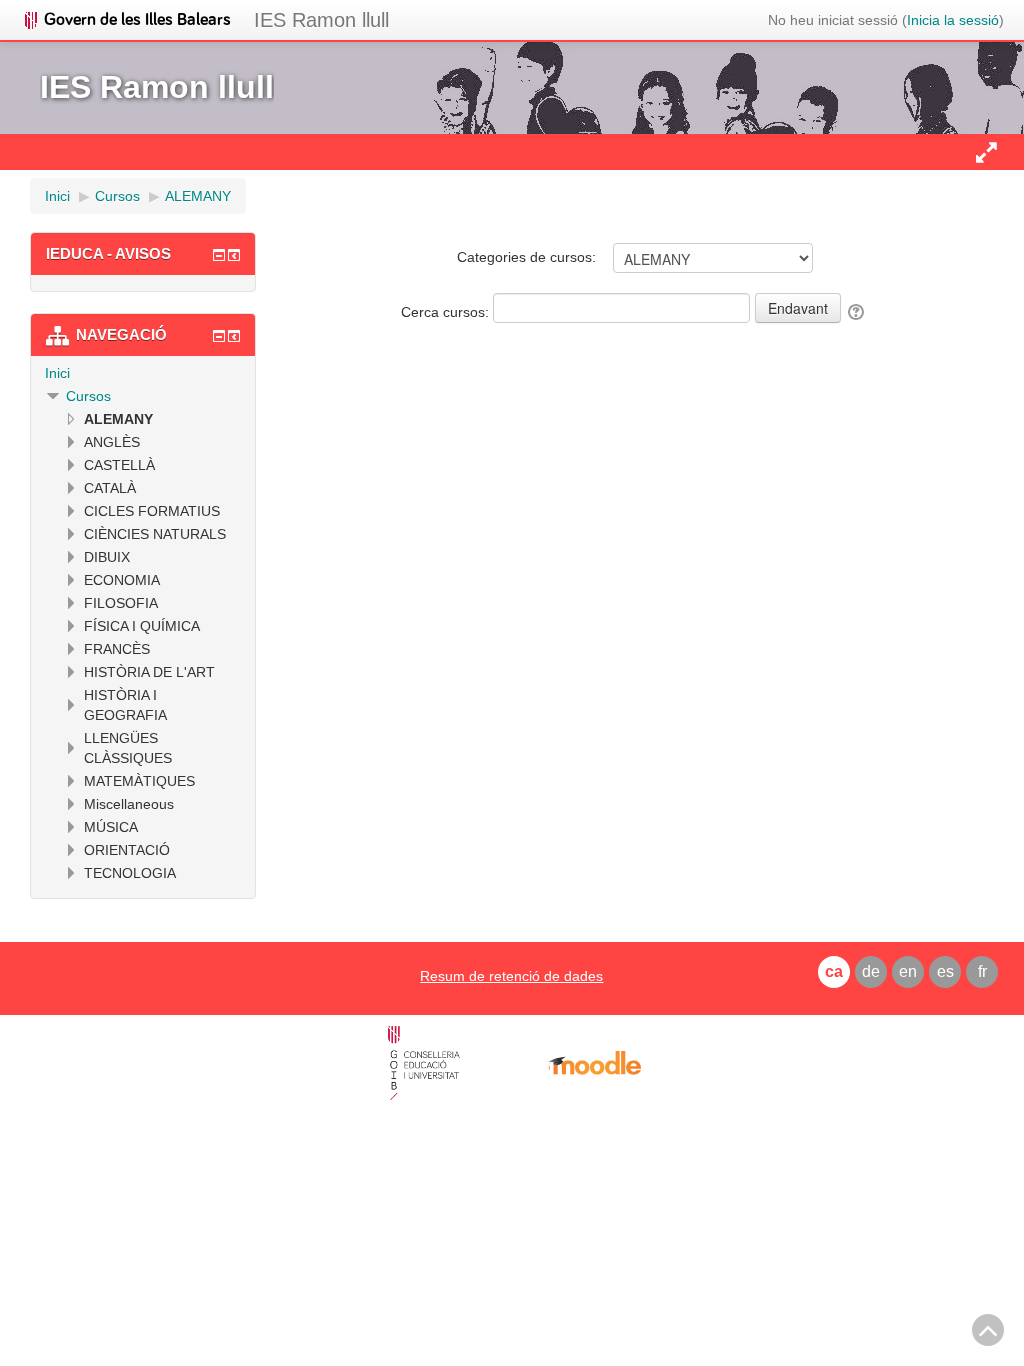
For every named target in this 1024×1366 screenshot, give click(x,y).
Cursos (88, 396)
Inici (57, 373)
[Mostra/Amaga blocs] (986, 152)
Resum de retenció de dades (511, 976)
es (945, 971)
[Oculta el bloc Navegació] (219, 336)
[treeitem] (143, 373)
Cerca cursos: (447, 312)
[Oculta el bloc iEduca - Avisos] (219, 255)
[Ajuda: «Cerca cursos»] (857, 312)
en (908, 971)
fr (982, 971)
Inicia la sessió (953, 20)
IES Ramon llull (321, 20)
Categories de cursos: (526, 257)
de (871, 971)
